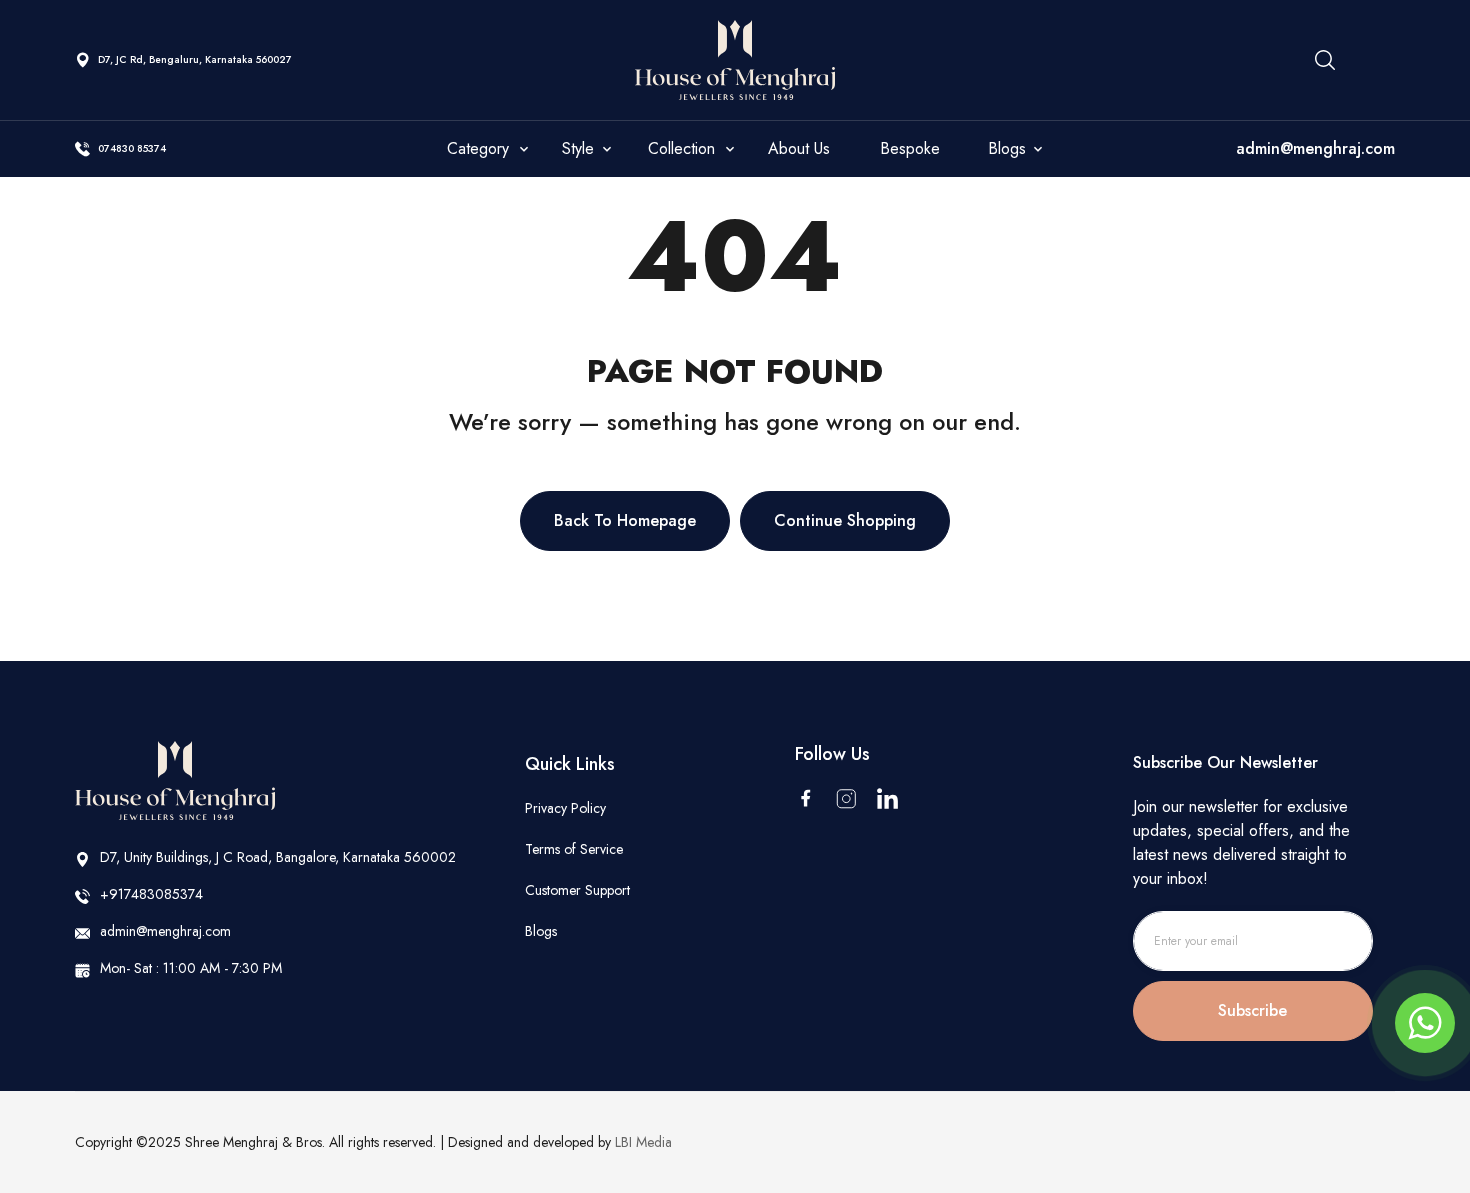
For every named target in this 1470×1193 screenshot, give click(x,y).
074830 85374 (132, 148)
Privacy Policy (565, 808)
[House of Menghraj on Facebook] (805, 798)
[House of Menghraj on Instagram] (846, 799)
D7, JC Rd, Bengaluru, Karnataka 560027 (195, 59)
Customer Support (577, 890)
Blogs (541, 931)
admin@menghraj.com (1315, 148)
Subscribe (1252, 1010)
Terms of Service (574, 849)
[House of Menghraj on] (887, 798)
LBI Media (643, 1142)
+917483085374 (151, 894)
